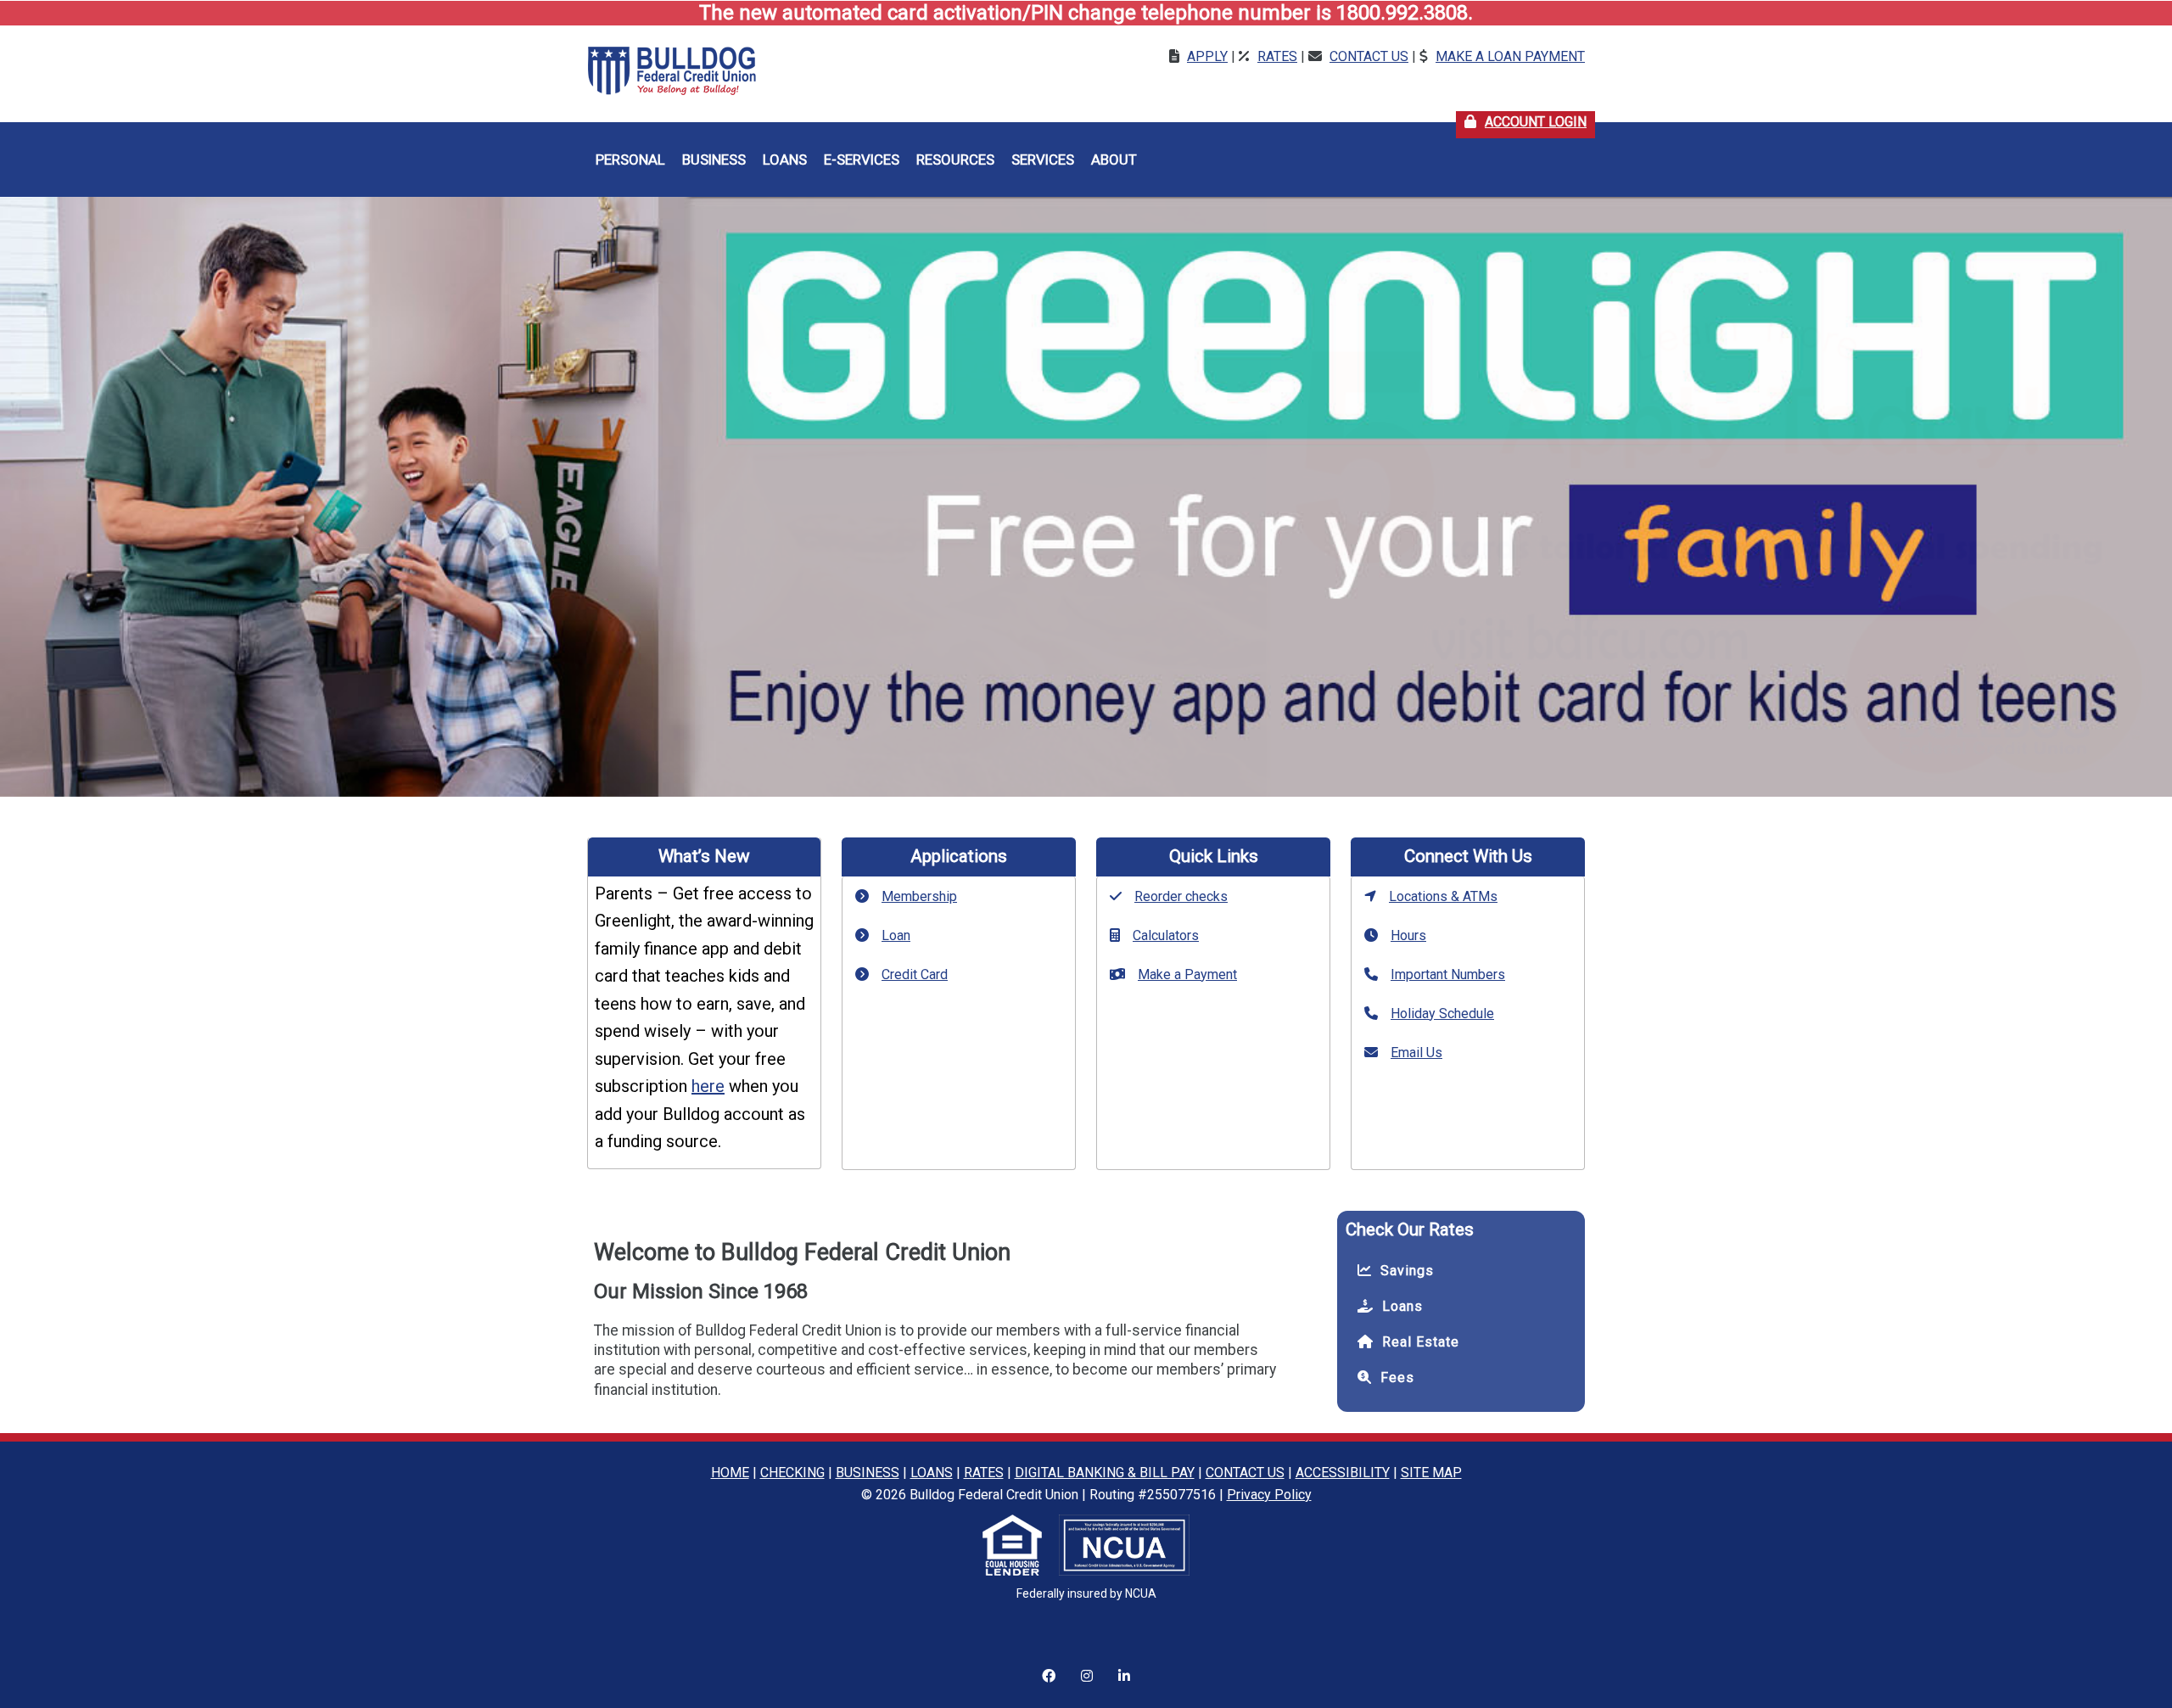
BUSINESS (868, 1473)
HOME (730, 1473)
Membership (919, 896)
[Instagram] (1049, 1666)
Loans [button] (785, 160)
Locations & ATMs (1443, 896)
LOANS (932, 1473)
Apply (1207, 56)
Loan (896, 935)
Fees (1397, 1378)
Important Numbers (1448, 974)
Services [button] (1043, 160)
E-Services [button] (862, 160)
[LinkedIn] (1124, 1666)
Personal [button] (630, 160)
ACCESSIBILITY (1343, 1473)
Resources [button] (955, 160)
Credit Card (915, 974)
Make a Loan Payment (1510, 56)
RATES (984, 1473)
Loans (1402, 1306)
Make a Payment (1187, 974)
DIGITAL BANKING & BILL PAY (1105, 1473)
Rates (1277, 56)
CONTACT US (1245, 1473)
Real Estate (1421, 1342)
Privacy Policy (1269, 1495)
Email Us (1416, 1053)
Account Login (1540, 122)
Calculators (1166, 935)
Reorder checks (1181, 896)
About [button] (1114, 160)
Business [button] (714, 160)
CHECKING (792, 1473)
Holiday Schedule (1442, 1014)
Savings (1407, 1271)
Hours (1408, 935)
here (708, 1086)
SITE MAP (1431, 1473)
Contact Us (1369, 56)
